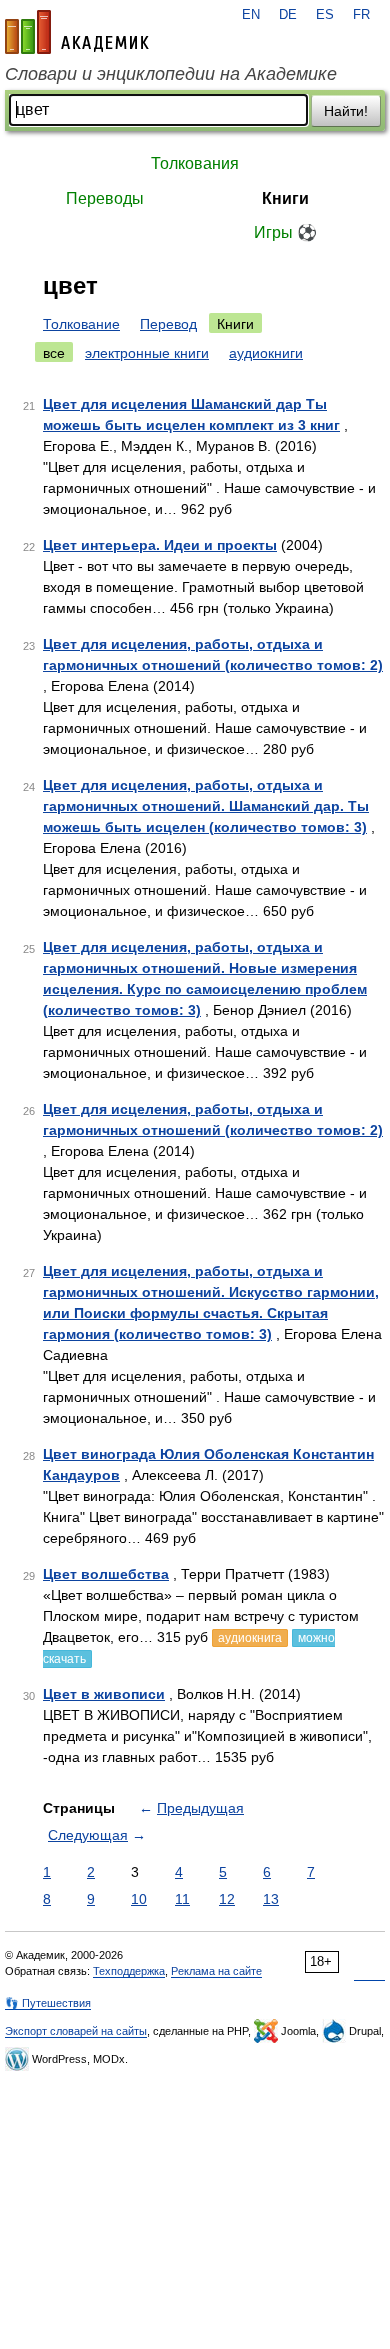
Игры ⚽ (285, 232)
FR (361, 15)
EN (251, 15)
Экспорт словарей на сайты (76, 2031)
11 (182, 1899)
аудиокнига (250, 1638)
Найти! (346, 111)
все (54, 353)
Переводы (105, 198)
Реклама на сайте (216, 1971)
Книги (285, 198)
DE (288, 15)
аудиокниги (266, 353)
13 (271, 1899)
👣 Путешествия (48, 2003)
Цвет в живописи (104, 1694)
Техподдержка (129, 1971)
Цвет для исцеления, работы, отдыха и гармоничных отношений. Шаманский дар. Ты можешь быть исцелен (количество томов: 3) (206, 806)
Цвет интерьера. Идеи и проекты (160, 545)
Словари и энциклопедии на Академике (171, 74)
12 (227, 1899)
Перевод (168, 324)
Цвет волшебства (106, 1574)
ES (325, 15)
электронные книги (147, 353)
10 (139, 1899)
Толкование (81, 324)
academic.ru (77, 32)
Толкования (195, 163)
